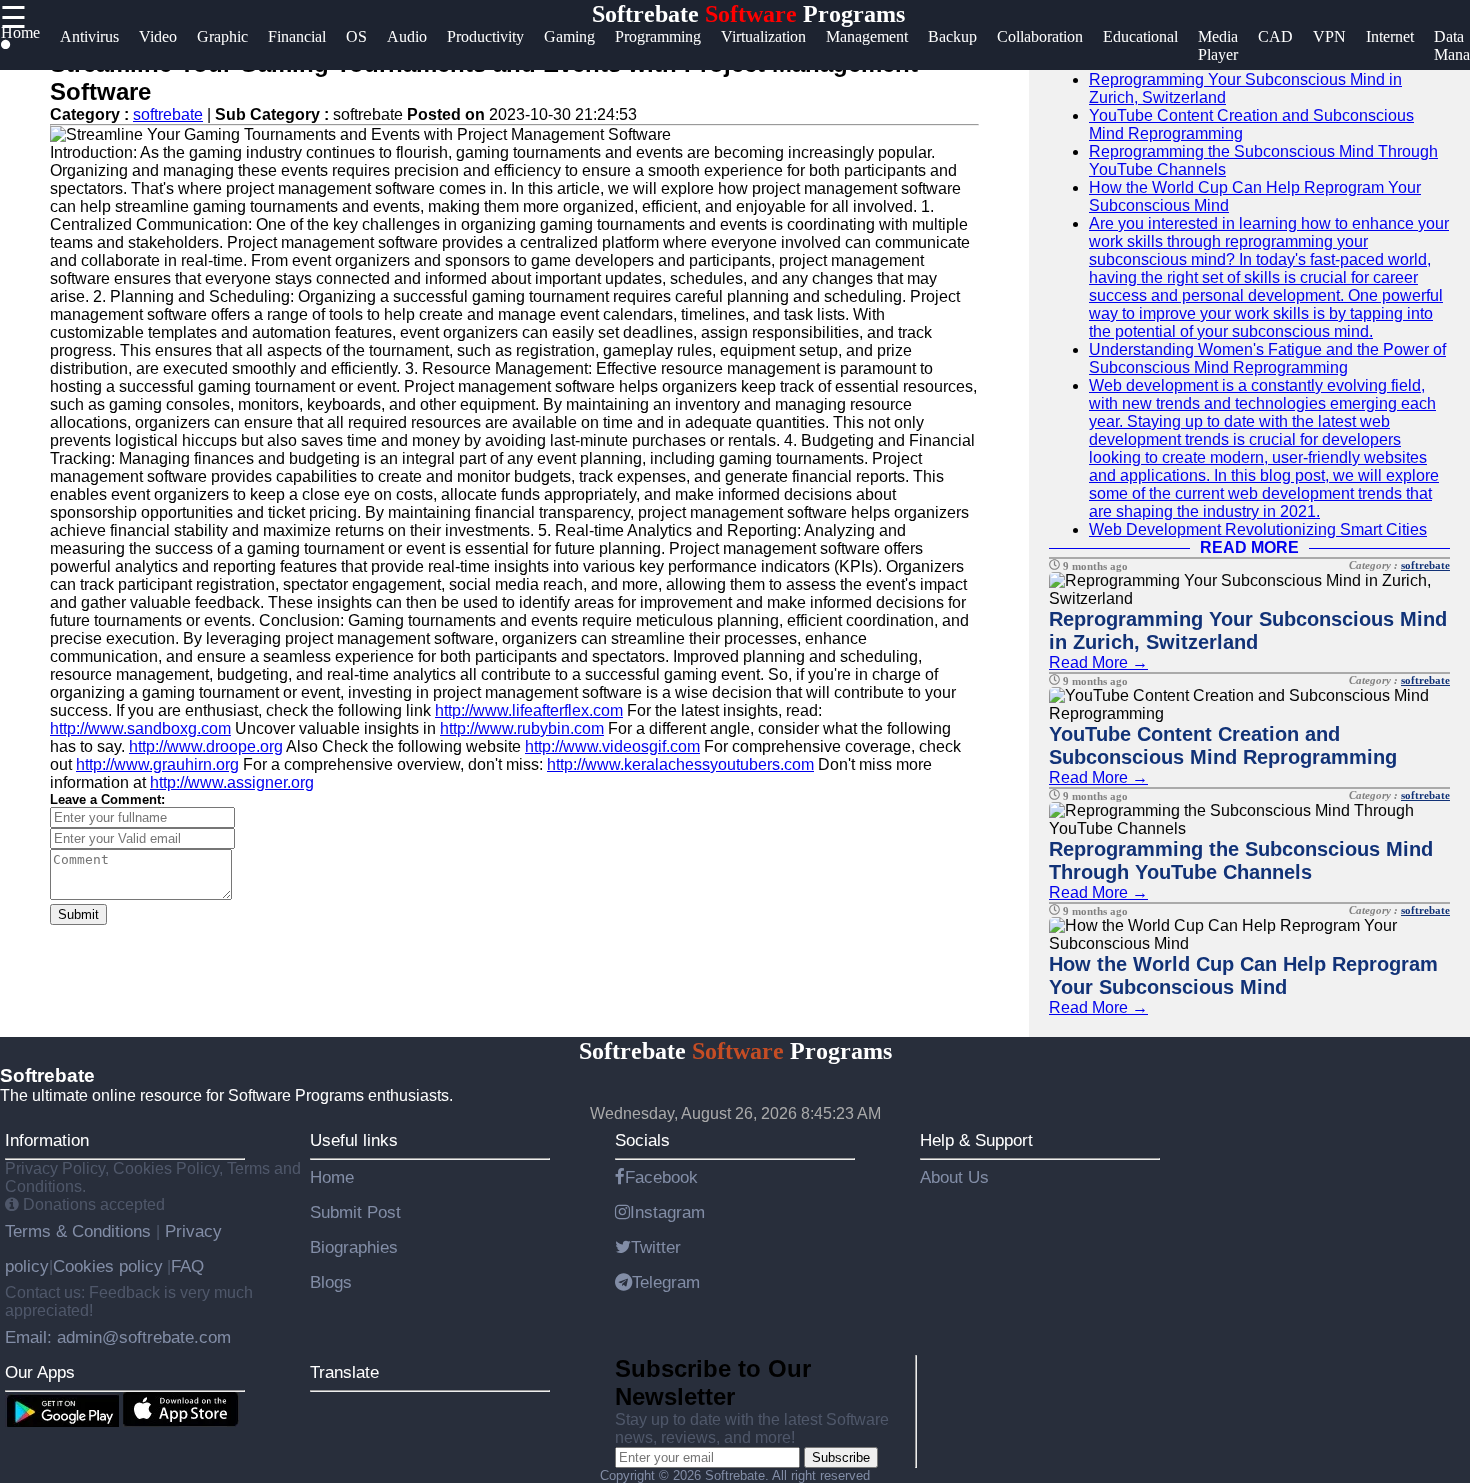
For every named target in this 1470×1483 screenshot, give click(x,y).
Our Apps (40, 1372)
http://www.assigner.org (232, 782)
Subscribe (841, 1457)
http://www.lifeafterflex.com (529, 710)
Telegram (666, 1282)
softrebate (168, 114)
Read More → (1098, 662)
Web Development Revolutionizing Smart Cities (1258, 529)
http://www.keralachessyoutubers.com (680, 764)
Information (47, 1140)
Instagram (667, 1212)
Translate (344, 1372)
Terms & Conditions (80, 1231)
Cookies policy (108, 1266)
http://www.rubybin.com (522, 728)
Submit (78, 914)
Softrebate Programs (748, 14)
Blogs (331, 1282)
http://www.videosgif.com (612, 746)
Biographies (354, 1247)
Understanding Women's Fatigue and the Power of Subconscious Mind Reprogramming (1267, 358)
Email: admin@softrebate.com (118, 1337)
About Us (954, 1177)
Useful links (354, 1140)
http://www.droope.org (206, 746)
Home (332, 1177)
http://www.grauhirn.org (157, 764)
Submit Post (355, 1212)
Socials (642, 1140)
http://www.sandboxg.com (140, 728)
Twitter (656, 1247)
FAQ (187, 1266)
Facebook (661, 1177)
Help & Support (976, 1140)
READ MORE (1249, 547)
